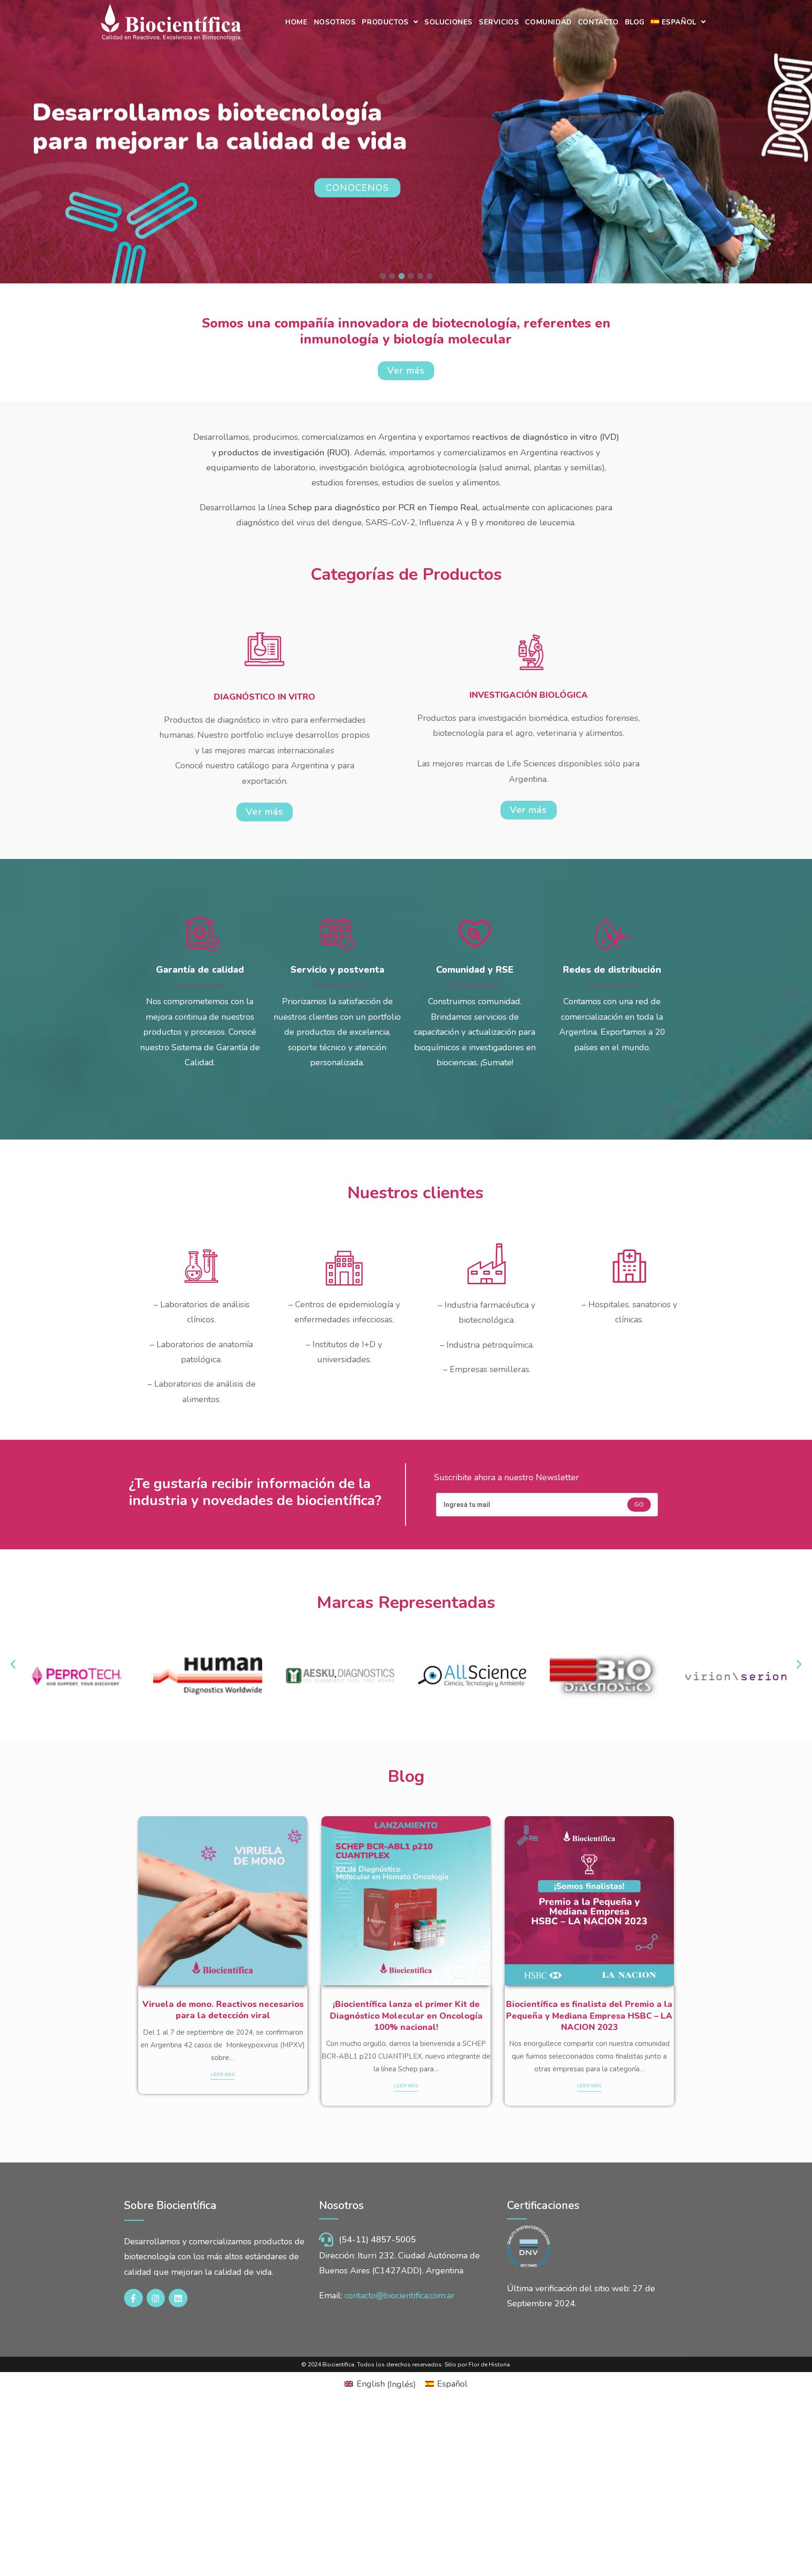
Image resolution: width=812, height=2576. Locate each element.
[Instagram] (156, 2298)
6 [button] (429, 276)
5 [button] (420, 276)
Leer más (223, 2074)
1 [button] (383, 276)
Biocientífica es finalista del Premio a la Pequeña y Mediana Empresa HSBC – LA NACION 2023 (589, 2016)
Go (639, 1505)
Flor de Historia (489, 2365)
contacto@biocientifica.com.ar (399, 2295)
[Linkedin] (178, 2298)
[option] (223, 1955)
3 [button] (401, 276)
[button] (13, 1664)
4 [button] (411, 276)
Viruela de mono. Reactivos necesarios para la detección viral (223, 2010)
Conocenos (357, 188)
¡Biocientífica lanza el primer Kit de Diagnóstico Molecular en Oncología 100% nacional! (406, 2016)
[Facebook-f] (133, 2298)
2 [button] (392, 276)
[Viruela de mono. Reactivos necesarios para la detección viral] (223, 1901)
